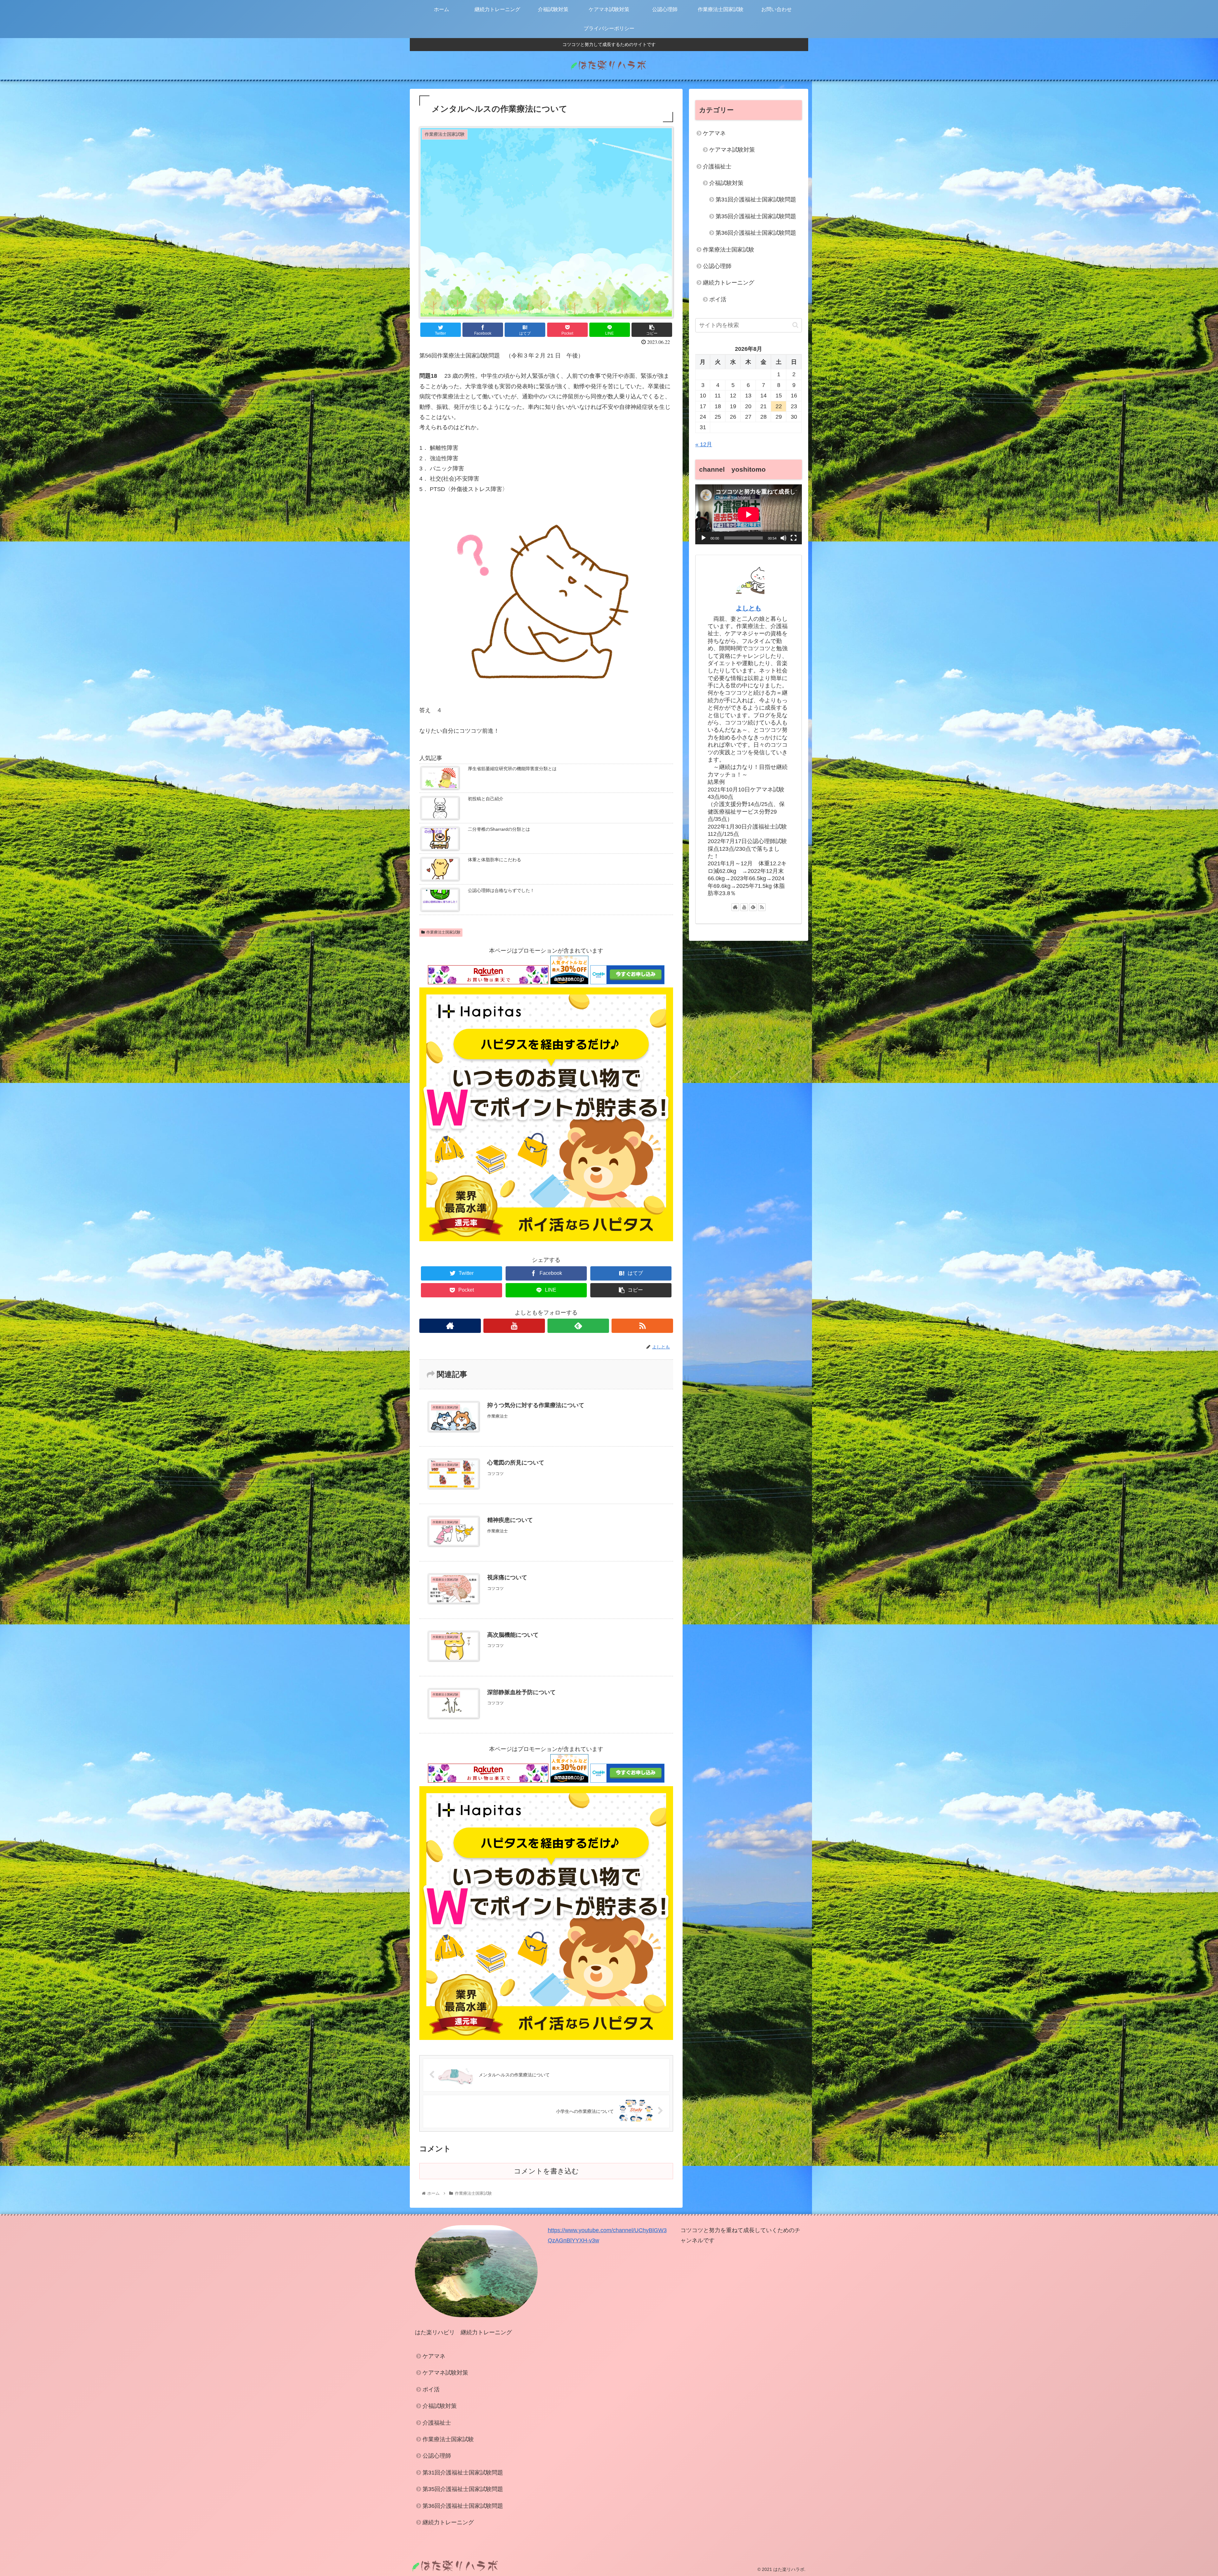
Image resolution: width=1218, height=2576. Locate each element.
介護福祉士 (717, 167)
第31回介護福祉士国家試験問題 (756, 200)
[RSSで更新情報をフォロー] (642, 1326)
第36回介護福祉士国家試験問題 (756, 233)
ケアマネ (714, 133)
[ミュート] (783, 538)
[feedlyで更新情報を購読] (578, 1326)
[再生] (704, 538)
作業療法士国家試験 (443, 932)
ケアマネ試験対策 (732, 150)
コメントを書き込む (546, 2171)
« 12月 (704, 444)
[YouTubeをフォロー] (514, 1326)
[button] (795, 325)
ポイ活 (718, 299)
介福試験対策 (726, 183)
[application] (749, 514)
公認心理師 (717, 266)
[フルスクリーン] (794, 538)
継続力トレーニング (729, 283)
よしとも (749, 608)
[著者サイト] (450, 1326)
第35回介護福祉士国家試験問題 (756, 216)
